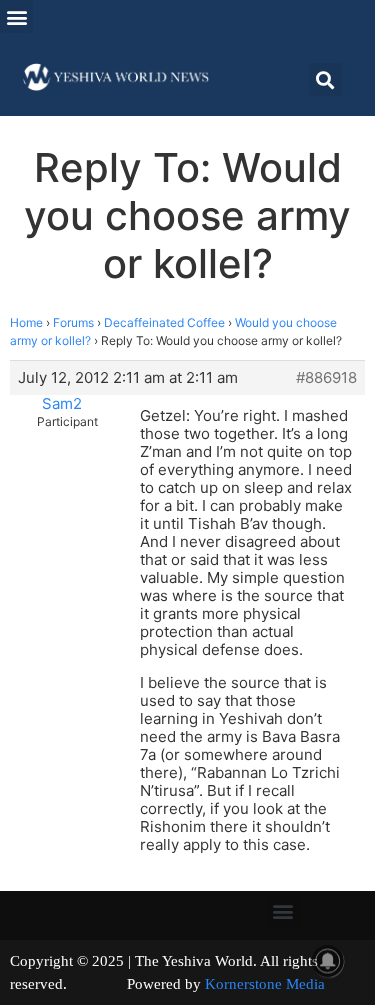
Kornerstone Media (265, 984)
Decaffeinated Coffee (164, 322)
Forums (73, 322)
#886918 (326, 378)
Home (26, 322)
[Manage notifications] (328, 961)
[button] (16, 16)
